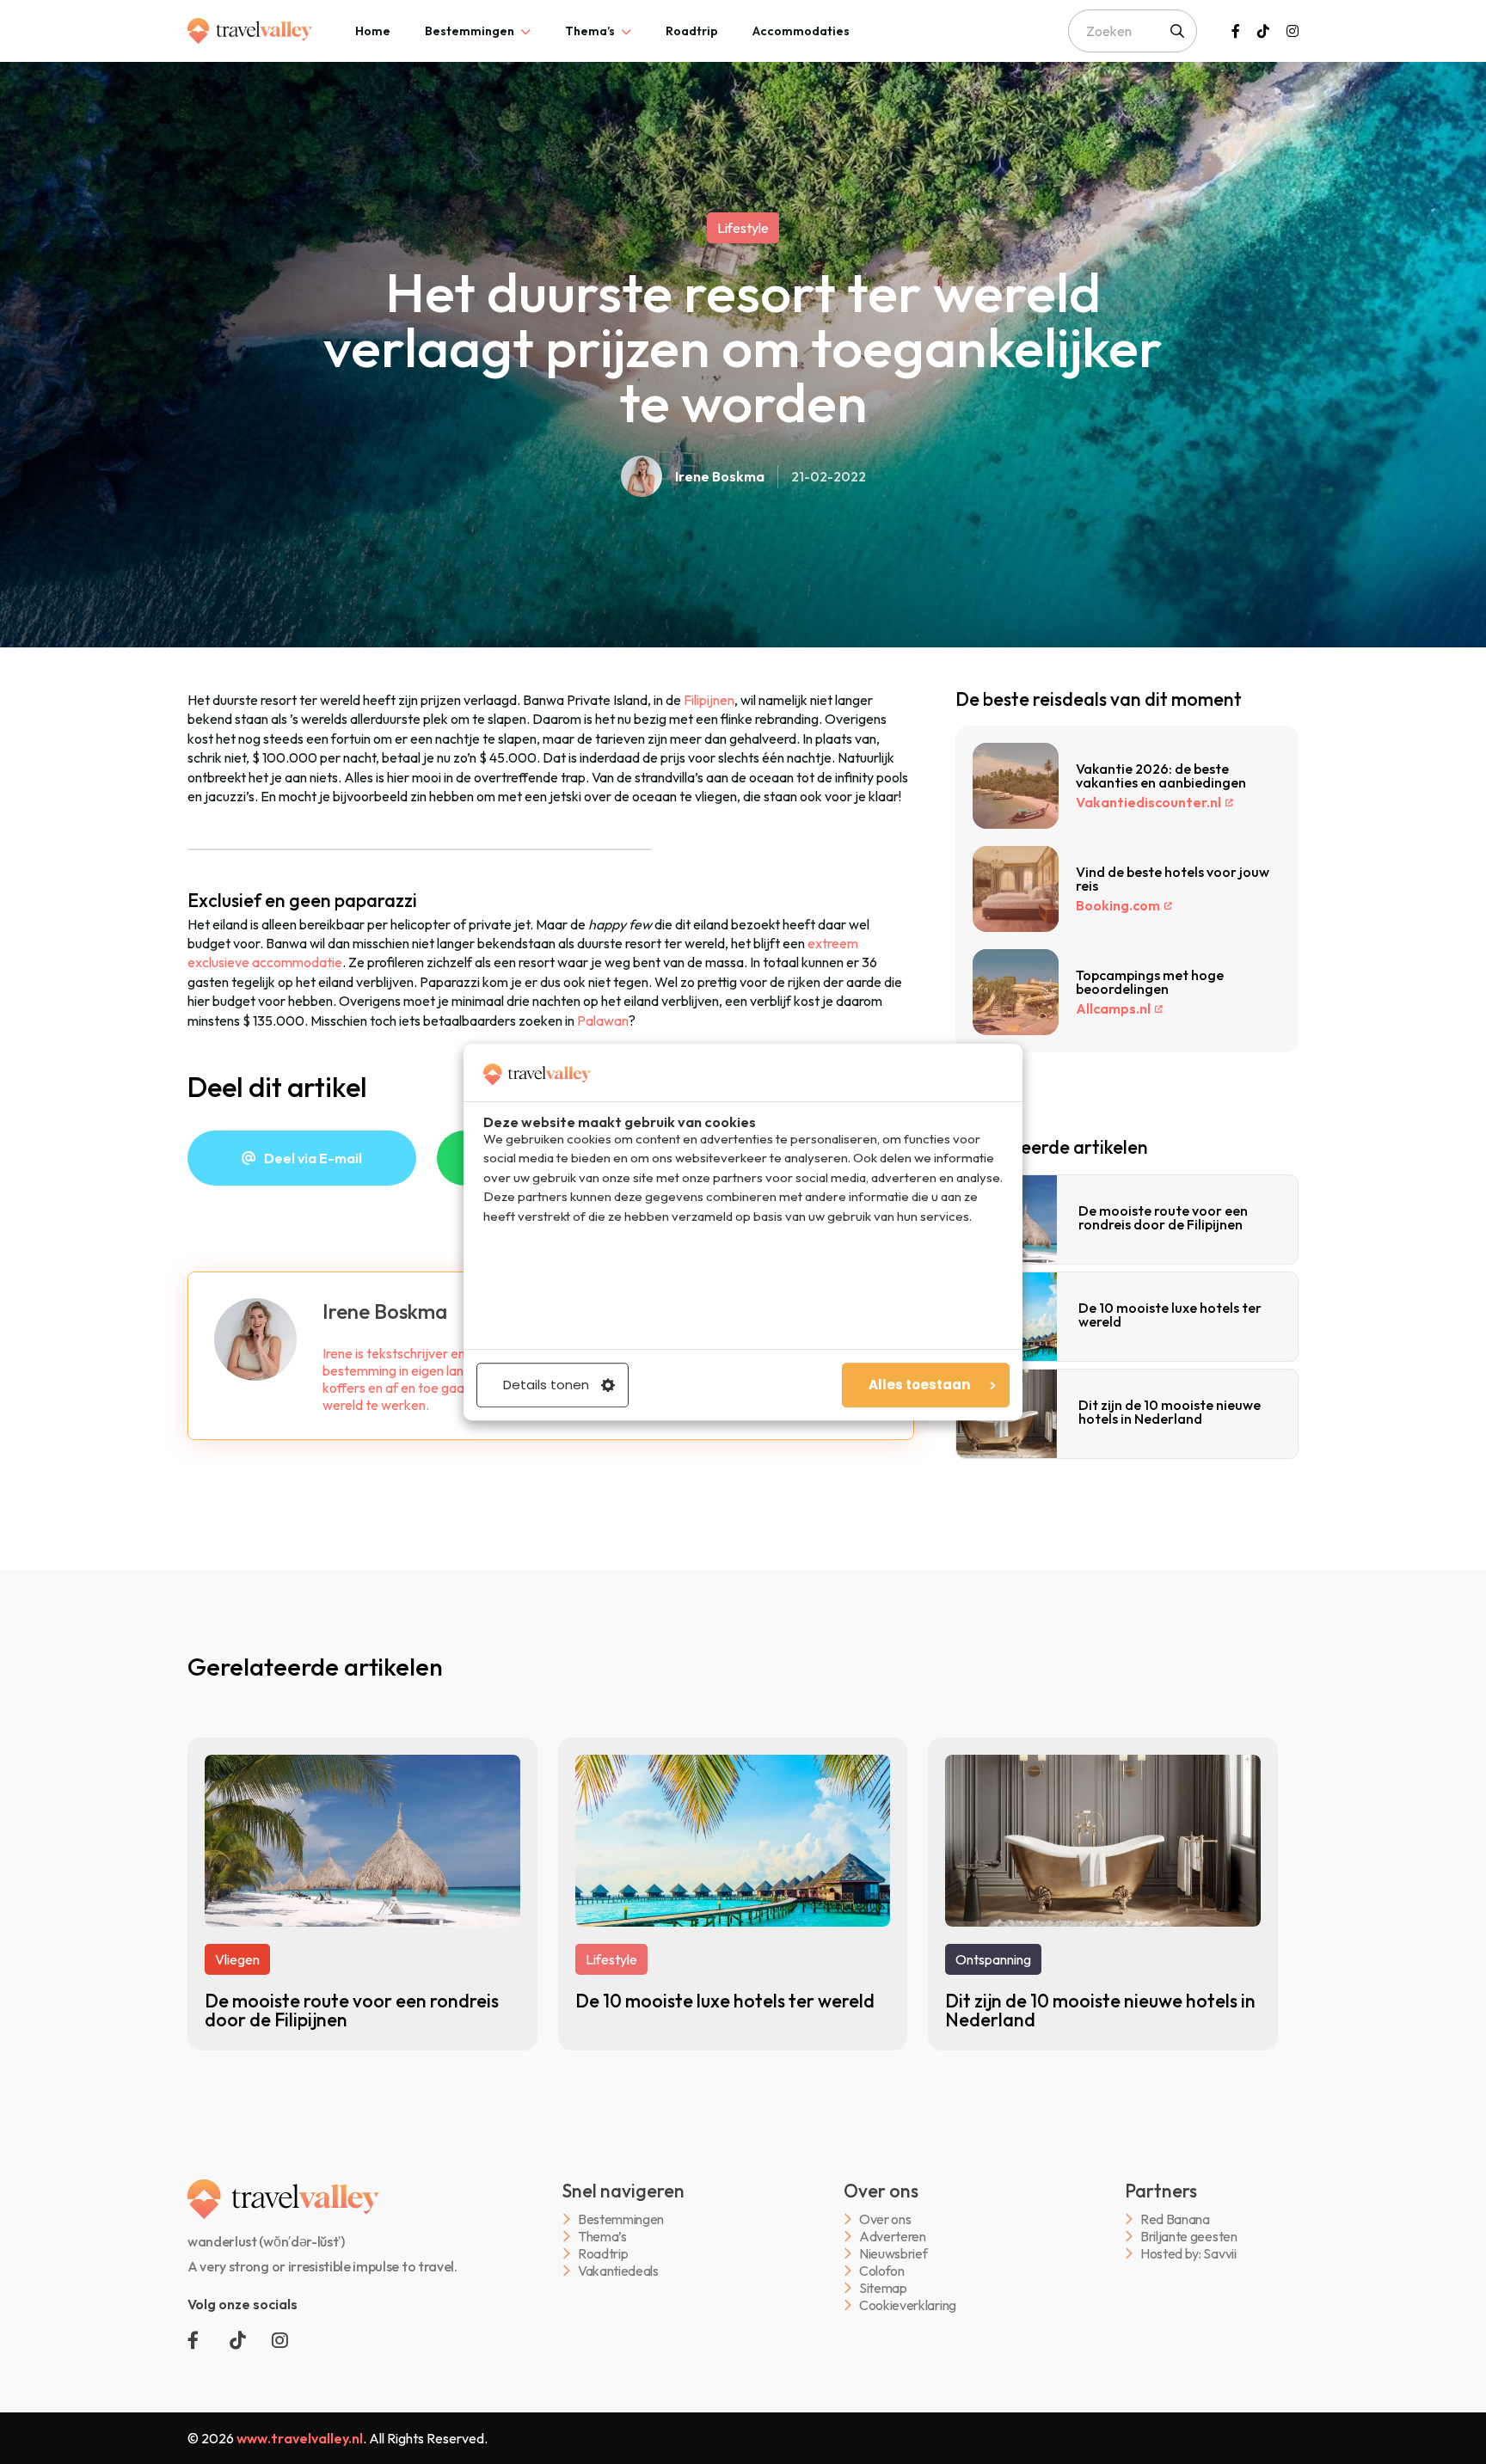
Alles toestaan (919, 1385)
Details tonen (546, 1385)
